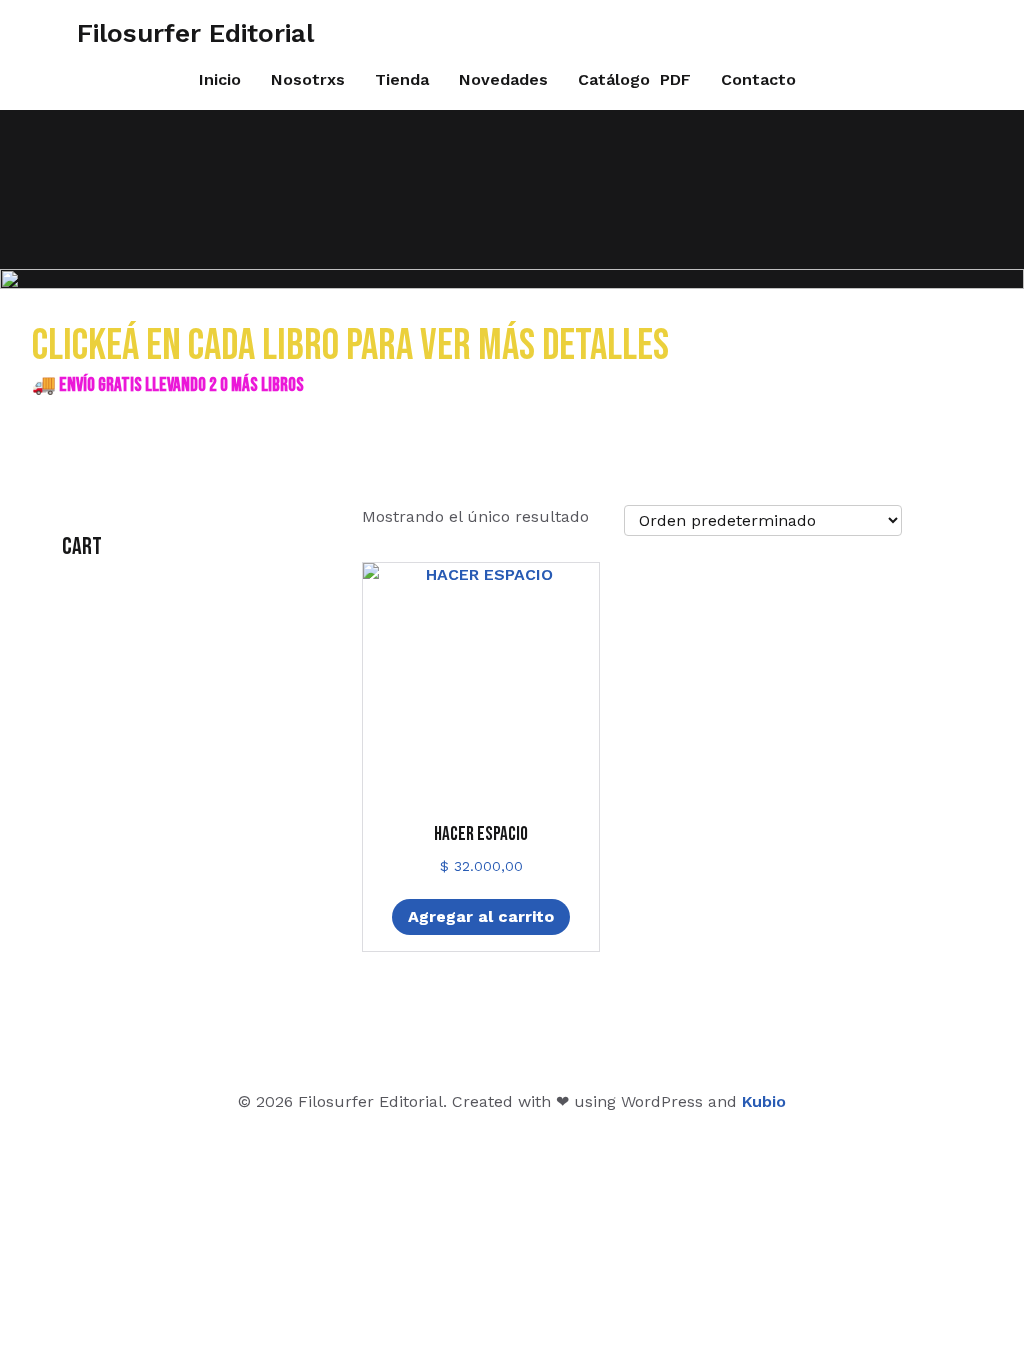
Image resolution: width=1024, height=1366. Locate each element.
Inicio (220, 79)
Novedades (503, 79)
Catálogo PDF (634, 79)
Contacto (758, 79)
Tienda (402, 79)
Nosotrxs (308, 79)
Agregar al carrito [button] (481, 916)
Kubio (764, 1101)
